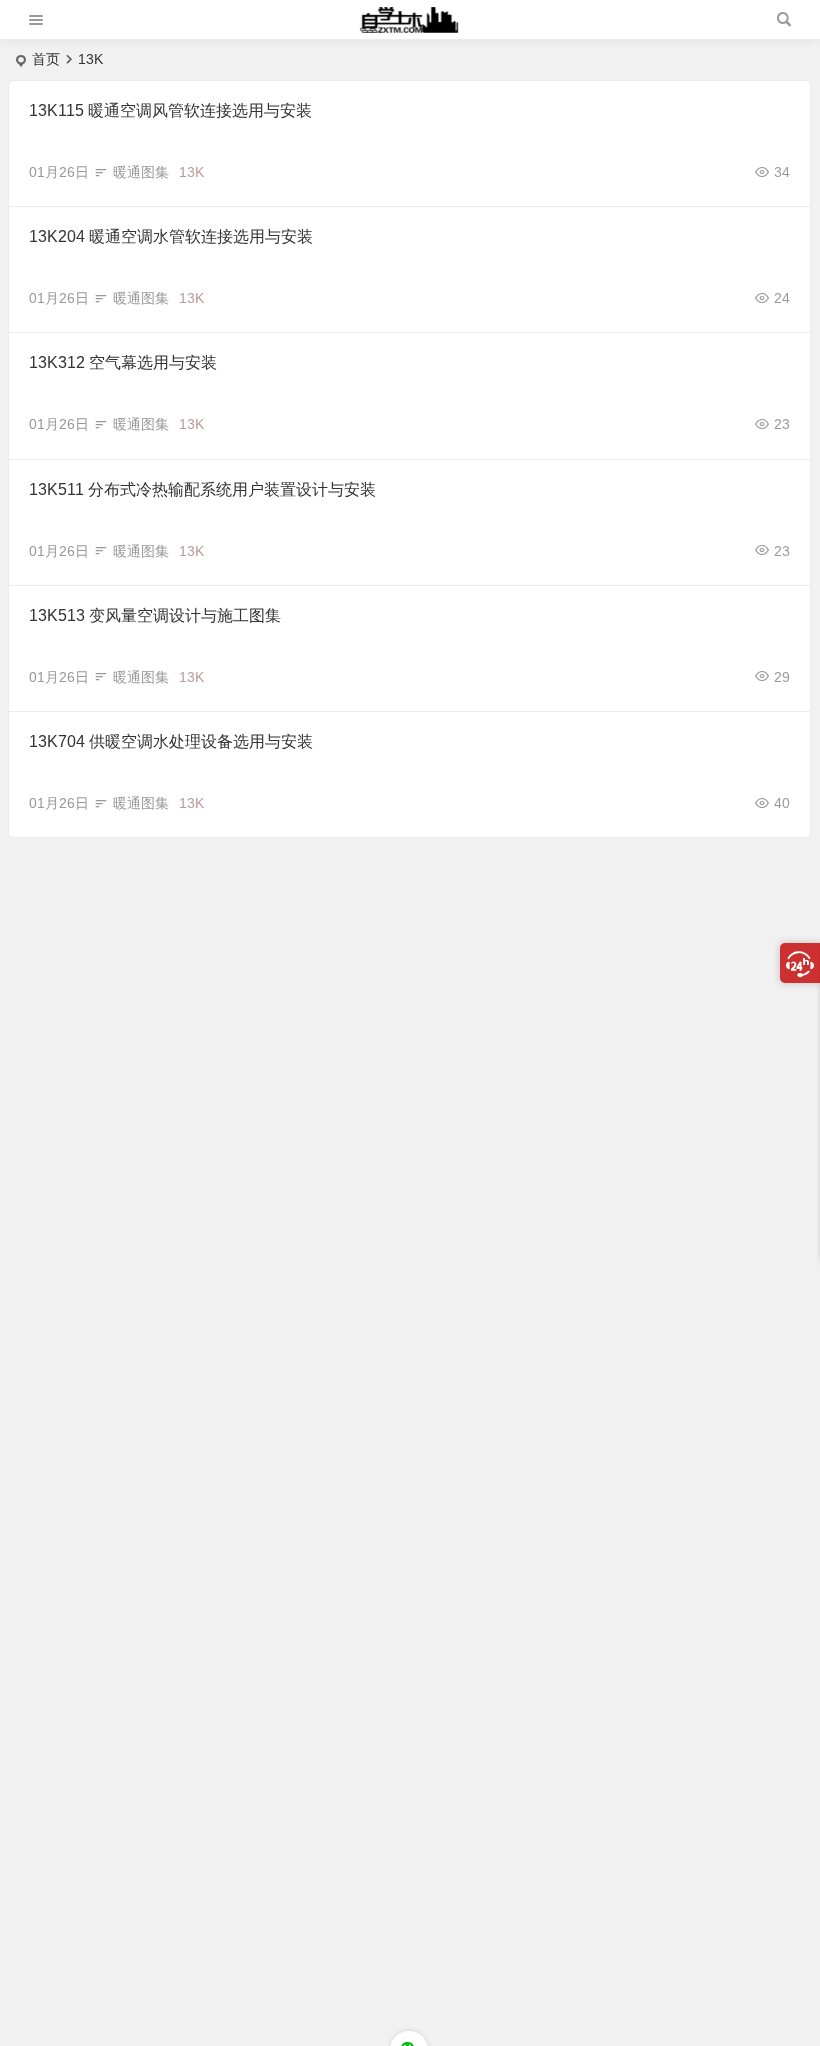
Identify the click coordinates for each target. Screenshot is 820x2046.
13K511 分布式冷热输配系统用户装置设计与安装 (202, 489)
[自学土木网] (409, 27)
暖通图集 (141, 172)
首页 (46, 59)
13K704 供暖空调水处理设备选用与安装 (171, 741)
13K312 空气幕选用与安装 (123, 362)
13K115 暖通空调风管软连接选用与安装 (170, 110)
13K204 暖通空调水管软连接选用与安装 (171, 236)
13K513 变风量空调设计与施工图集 (155, 615)
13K (191, 172)
